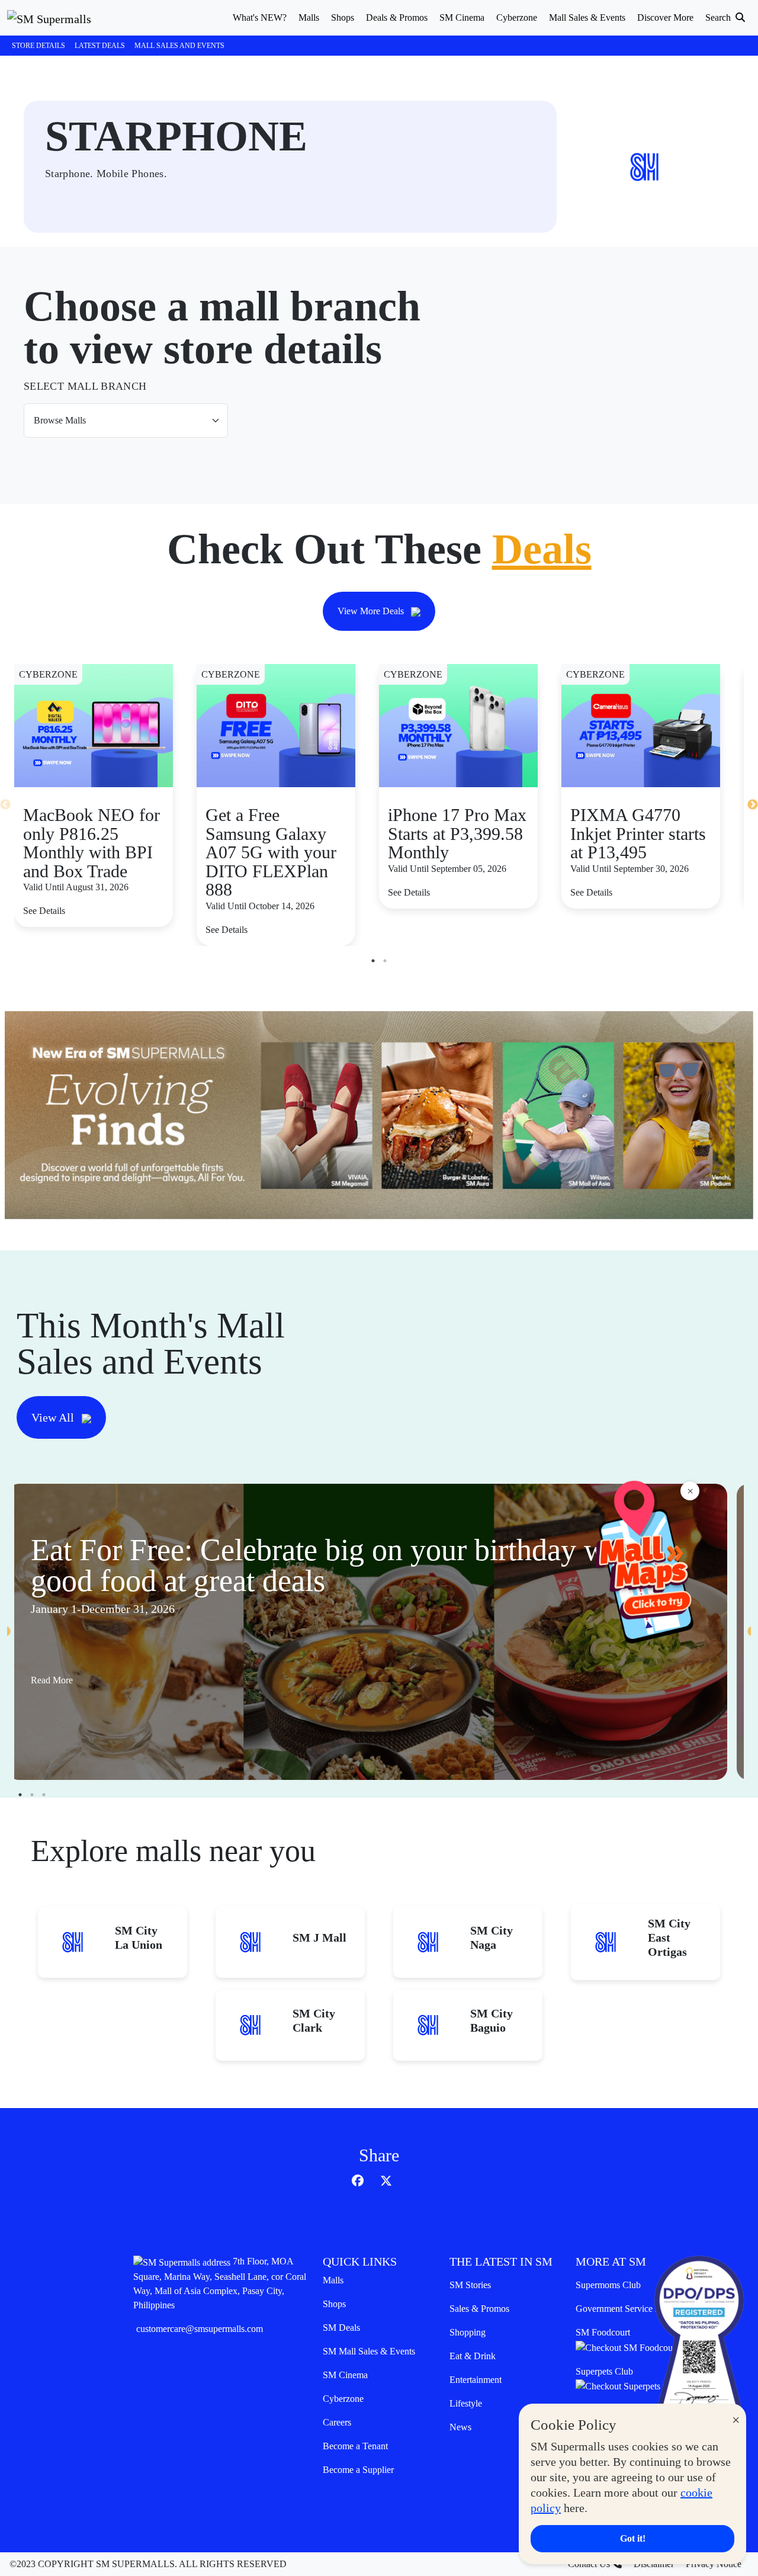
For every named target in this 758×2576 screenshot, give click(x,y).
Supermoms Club (608, 2285)
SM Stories (470, 2285)
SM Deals (341, 2328)
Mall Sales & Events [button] (587, 17)
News (460, 2427)
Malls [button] (309, 17)
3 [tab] (44, 1795)
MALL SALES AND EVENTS (179, 46)
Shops (334, 2304)
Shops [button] (343, 17)
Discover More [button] (665, 17)
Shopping (468, 2332)
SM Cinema (345, 2375)
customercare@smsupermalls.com (200, 2329)
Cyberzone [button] (517, 17)
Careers (337, 2422)
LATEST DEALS (100, 46)
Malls (333, 2280)
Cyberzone (343, 2399)
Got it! (633, 2538)
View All (54, 1417)
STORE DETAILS (38, 46)
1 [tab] (373, 961)
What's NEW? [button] (260, 17)
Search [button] (719, 17)
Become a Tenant (355, 2446)
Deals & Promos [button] (397, 17)
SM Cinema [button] (462, 17)
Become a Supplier (358, 2470)
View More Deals (372, 611)
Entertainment (476, 2380)
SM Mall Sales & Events (369, 2351)
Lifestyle (466, 2403)
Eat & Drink (473, 2356)
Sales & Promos (479, 2309)
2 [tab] (385, 961)
